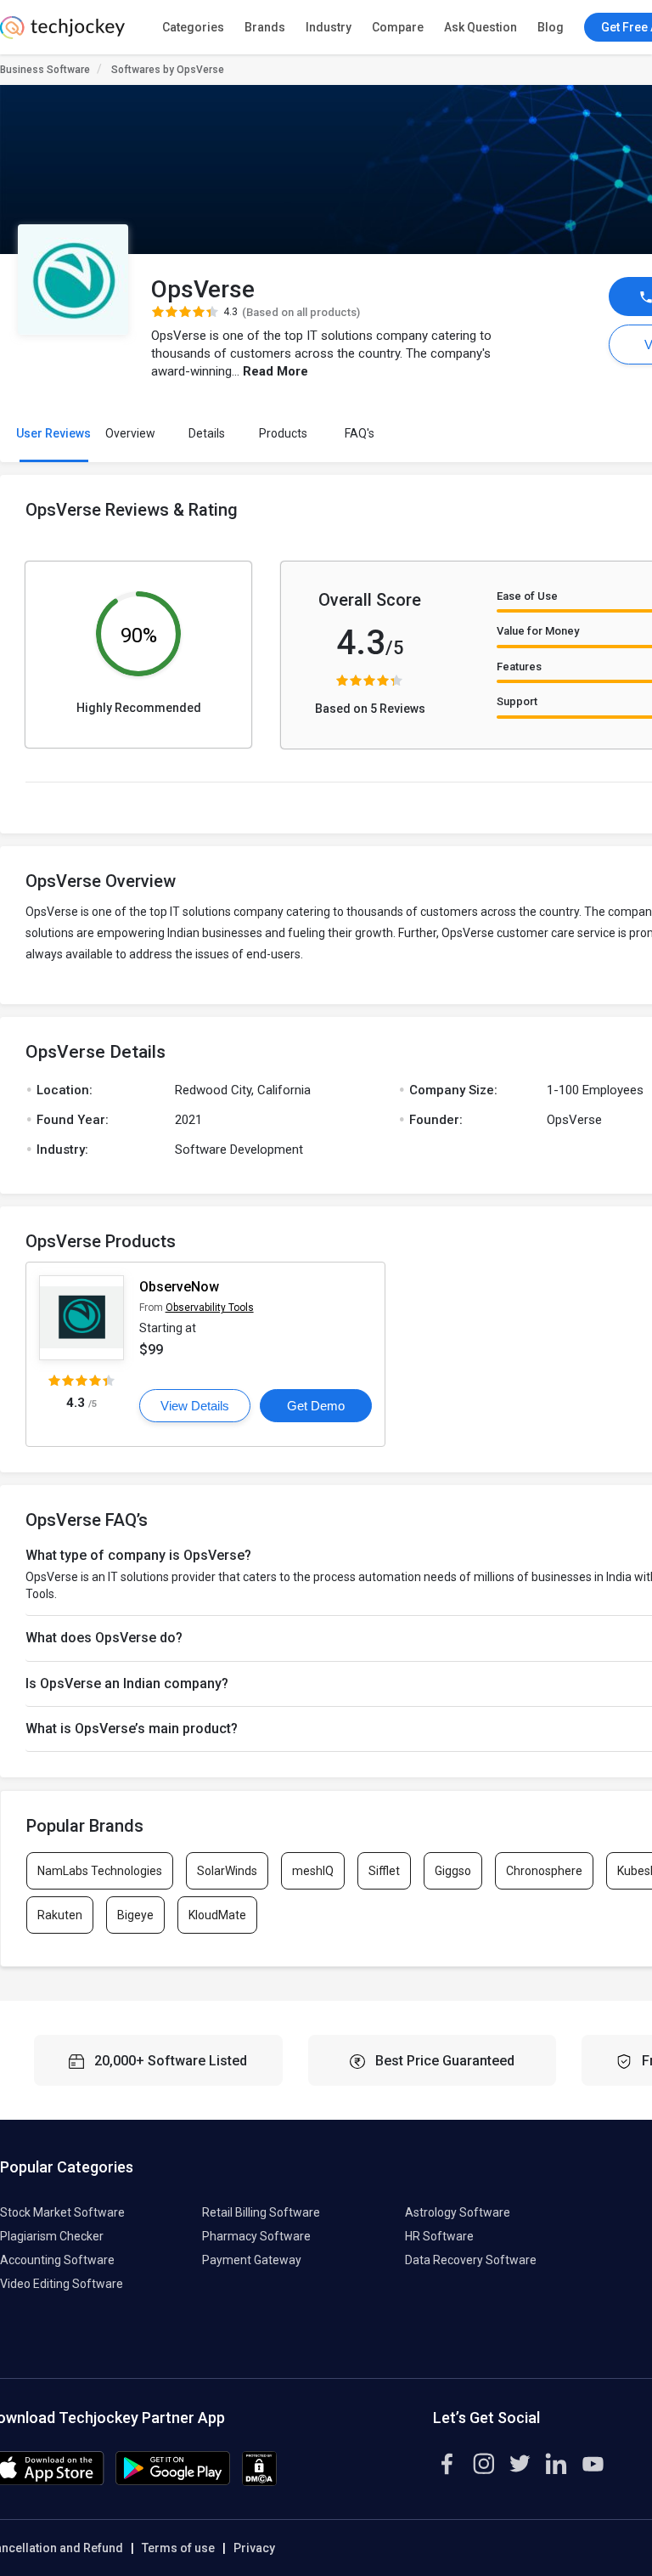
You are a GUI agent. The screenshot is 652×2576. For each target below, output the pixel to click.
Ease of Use (527, 596)
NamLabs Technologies (100, 1871)
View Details (195, 1406)
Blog (551, 27)
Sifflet (384, 1871)
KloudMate (217, 1915)
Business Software (45, 70)
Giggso (453, 1871)
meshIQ (313, 1871)
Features (519, 667)
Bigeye (135, 1915)
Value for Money (538, 631)
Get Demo (316, 1406)
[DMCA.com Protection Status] (259, 2482)
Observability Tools (210, 1308)
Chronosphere (544, 1871)
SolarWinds (227, 1871)
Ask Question (481, 27)
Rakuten (60, 1915)
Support (517, 701)
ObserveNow (179, 1287)
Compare (398, 27)
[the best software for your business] (62, 34)
